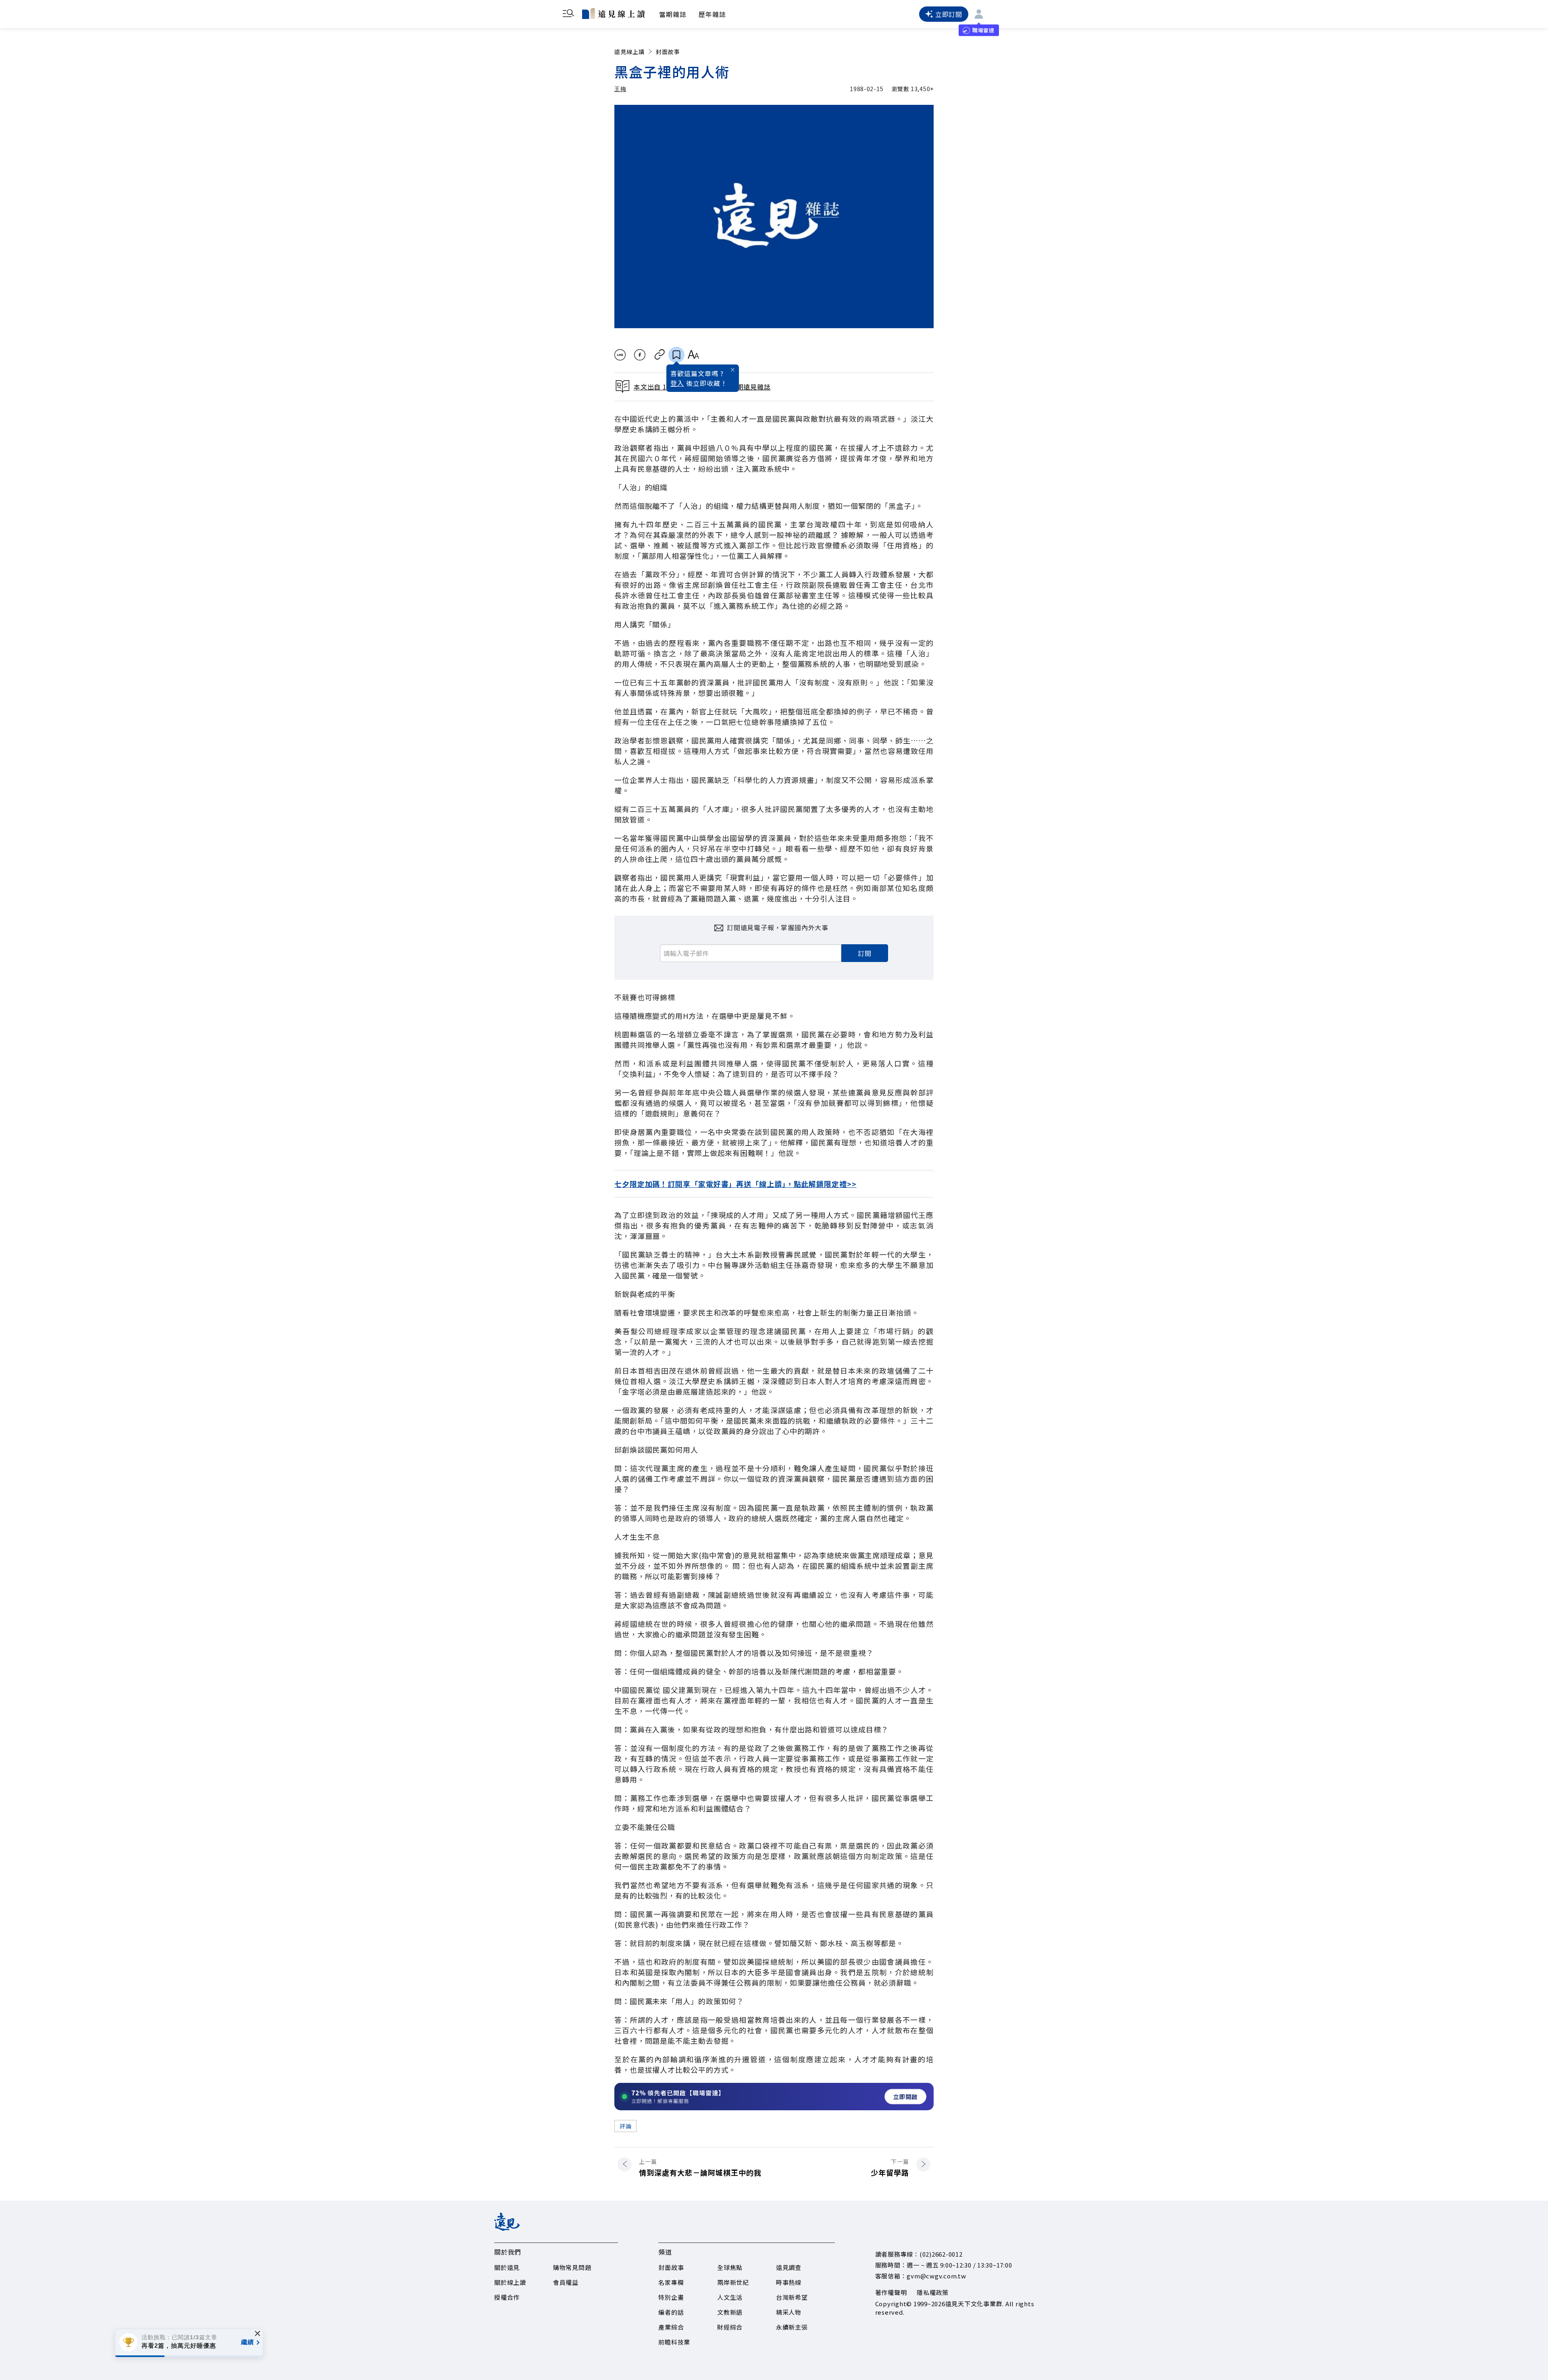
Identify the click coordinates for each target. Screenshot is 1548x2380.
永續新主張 (792, 2327)
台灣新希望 (792, 2297)
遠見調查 (789, 2267)
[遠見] (507, 2228)
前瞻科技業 (674, 2342)
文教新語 (730, 2312)
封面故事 (668, 52)
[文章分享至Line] (620, 355)
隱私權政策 (933, 2292)
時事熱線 (789, 2282)
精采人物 (789, 2312)
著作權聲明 (891, 2292)
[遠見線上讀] (613, 13)
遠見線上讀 (629, 52)
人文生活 (730, 2297)
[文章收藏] (676, 355)
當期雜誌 (673, 14)
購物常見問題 (572, 2267)
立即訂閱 (949, 14)
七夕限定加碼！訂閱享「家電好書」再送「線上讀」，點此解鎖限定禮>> (736, 1184)
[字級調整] (693, 355)
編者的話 (671, 2312)
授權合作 (507, 2297)
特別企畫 (671, 2297)
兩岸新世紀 (733, 2282)
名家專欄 (671, 2282)
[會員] (979, 14)
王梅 (620, 89)
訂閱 (865, 953)
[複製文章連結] (660, 355)
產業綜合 (671, 2327)
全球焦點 (730, 2267)
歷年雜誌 (712, 14)
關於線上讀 (510, 2282)
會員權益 (566, 2282)
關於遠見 (507, 2267)
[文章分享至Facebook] (640, 355)
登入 (677, 383)
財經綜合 (730, 2327)
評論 (625, 2126)
